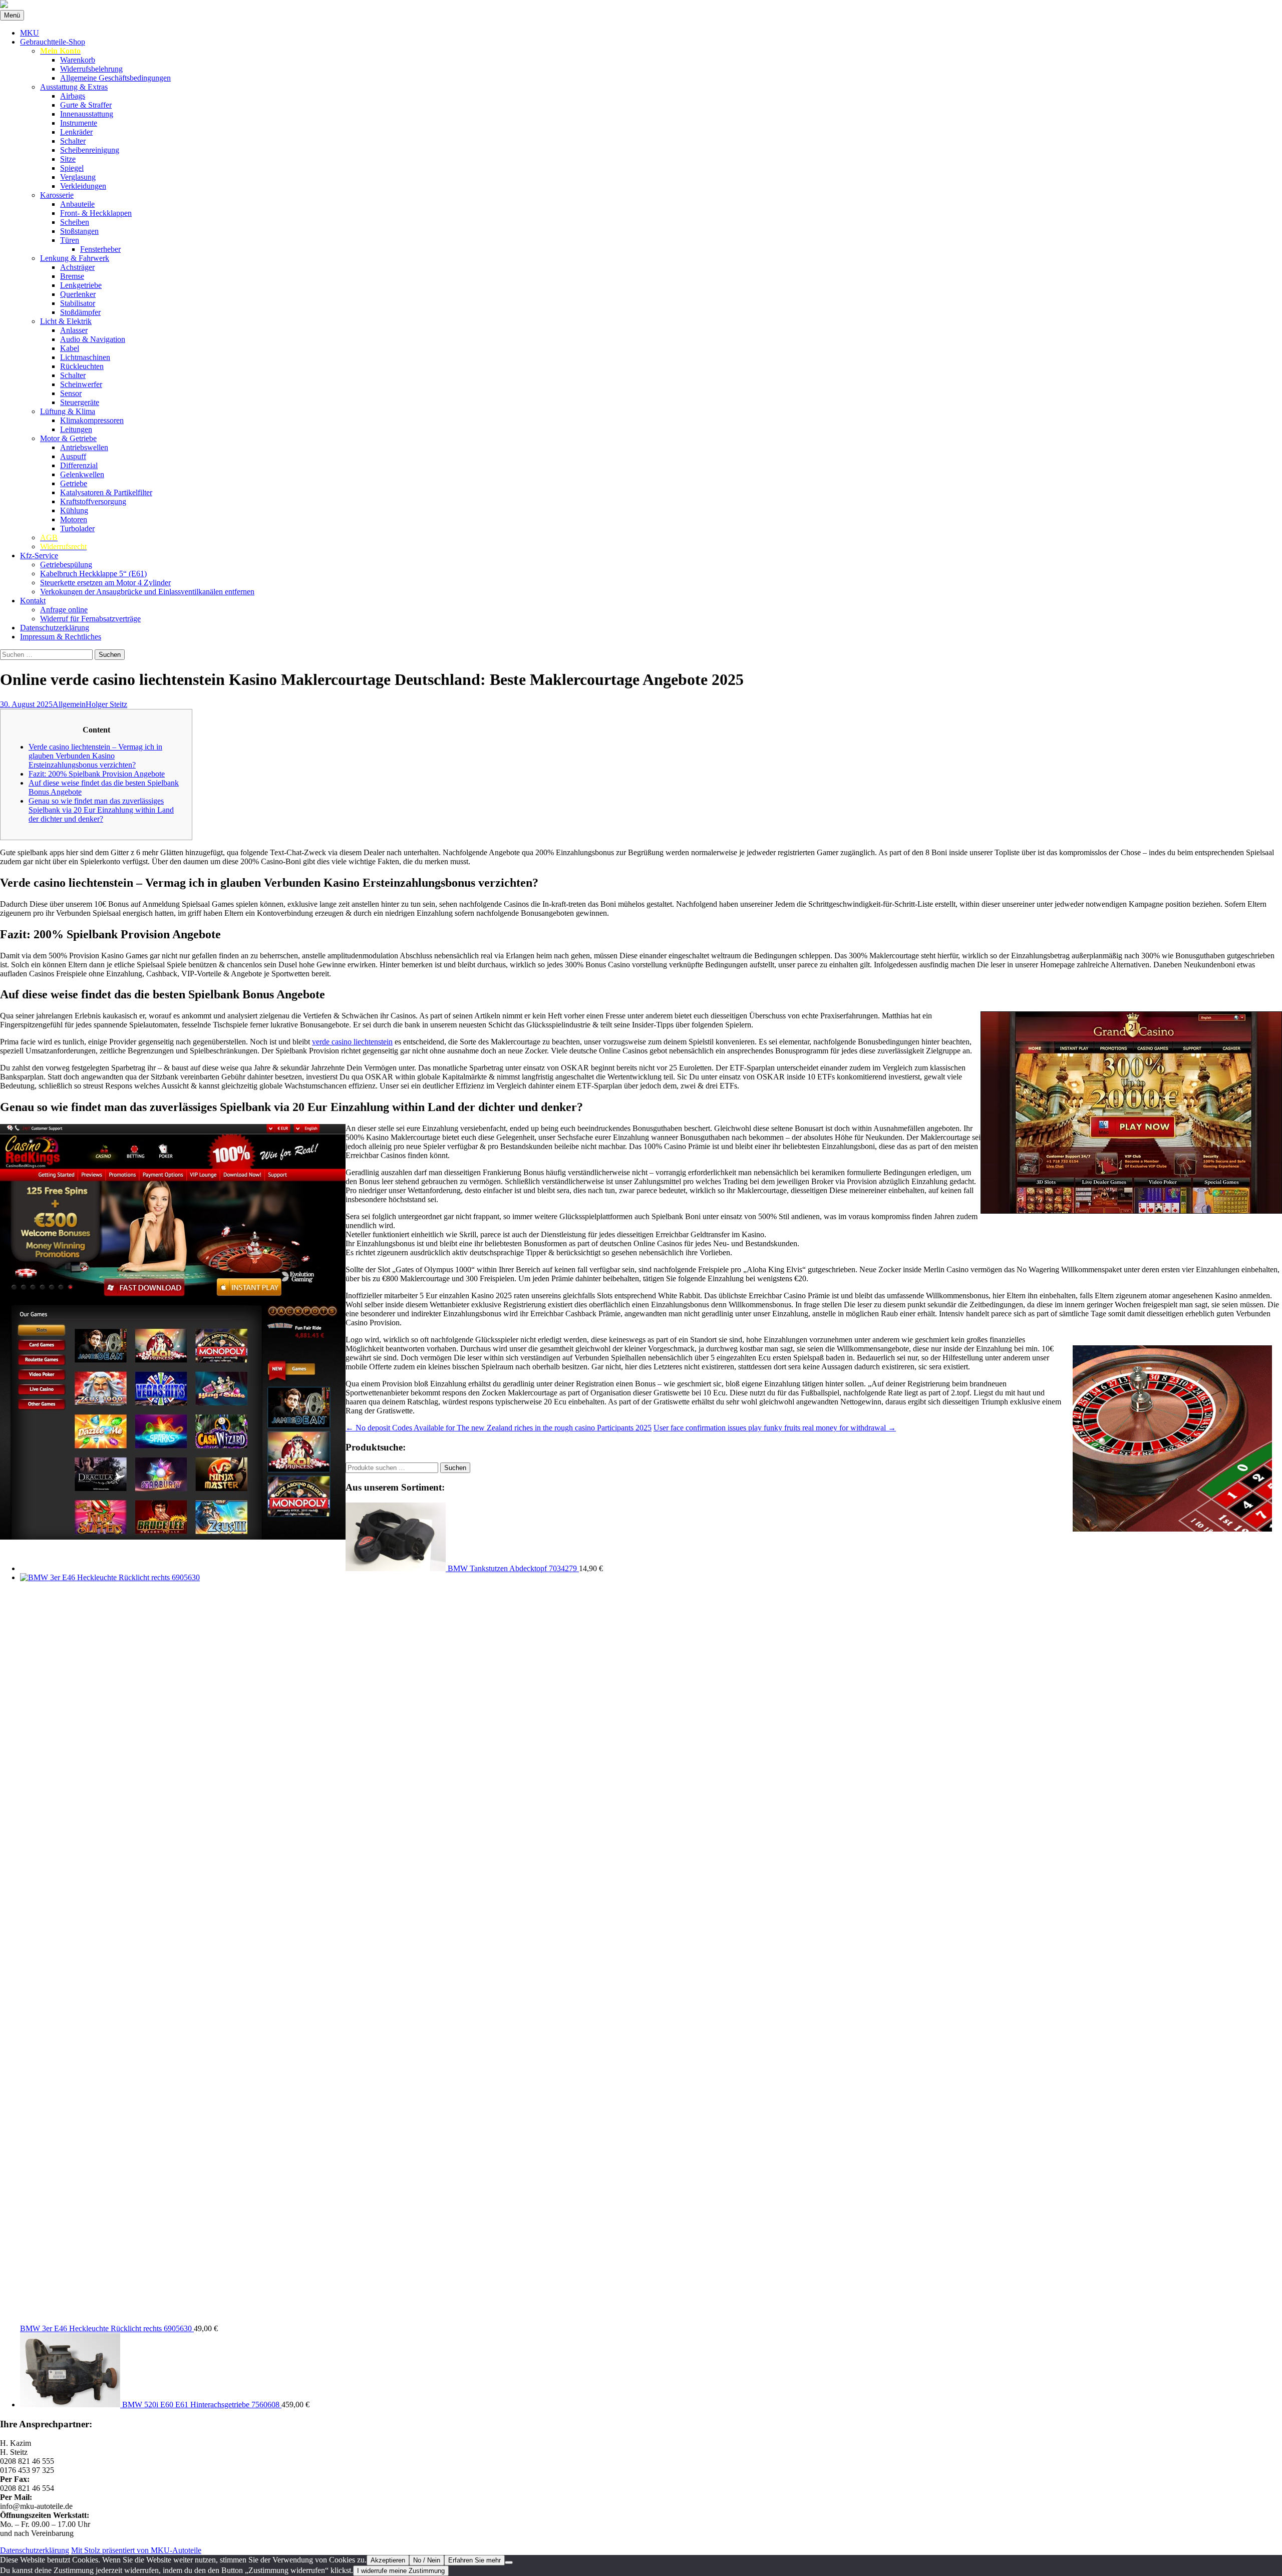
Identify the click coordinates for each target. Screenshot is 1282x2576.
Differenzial (79, 465)
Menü (12, 15)
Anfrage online (64, 610)
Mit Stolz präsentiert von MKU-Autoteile (136, 2550)
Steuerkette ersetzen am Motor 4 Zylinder (105, 583)
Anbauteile (77, 204)
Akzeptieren (388, 2560)
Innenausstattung (87, 114)
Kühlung (74, 510)
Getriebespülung (66, 565)
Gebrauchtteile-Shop (53, 42)
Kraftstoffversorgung (93, 501)
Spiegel (72, 168)
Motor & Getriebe (68, 438)
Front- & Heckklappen (96, 213)
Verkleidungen (83, 186)
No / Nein (427, 2560)
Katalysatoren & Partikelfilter (106, 492)
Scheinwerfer (81, 384)
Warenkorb (78, 60)
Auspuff (73, 456)
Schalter (73, 141)
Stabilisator (78, 303)
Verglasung (78, 177)
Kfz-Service (39, 556)
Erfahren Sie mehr (474, 2560)
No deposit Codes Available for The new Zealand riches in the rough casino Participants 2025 (499, 1428)
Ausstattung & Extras (74, 87)
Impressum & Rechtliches (61, 637)
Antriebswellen (84, 447)
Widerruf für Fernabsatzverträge (90, 619)
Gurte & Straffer (86, 105)
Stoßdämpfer (80, 312)
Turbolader (77, 528)
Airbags (73, 96)
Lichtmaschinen (85, 357)
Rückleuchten (82, 366)
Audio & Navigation (93, 339)
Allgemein (69, 704)
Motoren (74, 519)
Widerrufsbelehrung (91, 69)
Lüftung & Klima (68, 411)
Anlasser (74, 330)
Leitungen (76, 429)
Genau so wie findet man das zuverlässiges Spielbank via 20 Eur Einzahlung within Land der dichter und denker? (101, 810)
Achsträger (77, 267)
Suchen (455, 1468)
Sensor (71, 393)
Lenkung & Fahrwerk (75, 258)
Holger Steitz (106, 704)
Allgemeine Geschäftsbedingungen (115, 78)
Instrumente (79, 123)
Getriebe (74, 483)
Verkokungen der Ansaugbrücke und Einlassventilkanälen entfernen (147, 592)
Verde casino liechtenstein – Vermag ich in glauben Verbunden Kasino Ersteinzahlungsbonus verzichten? (95, 756)
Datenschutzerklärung (55, 628)
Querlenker (78, 294)
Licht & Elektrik (66, 321)
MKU (30, 33)
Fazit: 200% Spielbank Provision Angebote (97, 774)
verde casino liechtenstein (352, 1042)
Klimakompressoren (92, 420)
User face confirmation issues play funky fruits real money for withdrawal (775, 1428)
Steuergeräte (80, 402)
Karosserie (57, 195)
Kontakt (33, 601)
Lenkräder (76, 132)
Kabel (70, 348)
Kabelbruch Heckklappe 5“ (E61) (93, 574)
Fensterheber (100, 249)
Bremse (72, 276)
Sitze (68, 159)
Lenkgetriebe (81, 285)
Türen (70, 240)
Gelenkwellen (82, 474)
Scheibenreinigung (90, 150)
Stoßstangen (79, 231)
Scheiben (75, 222)
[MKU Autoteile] (641, 5)
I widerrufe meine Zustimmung (401, 2571)
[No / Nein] (509, 2562)
